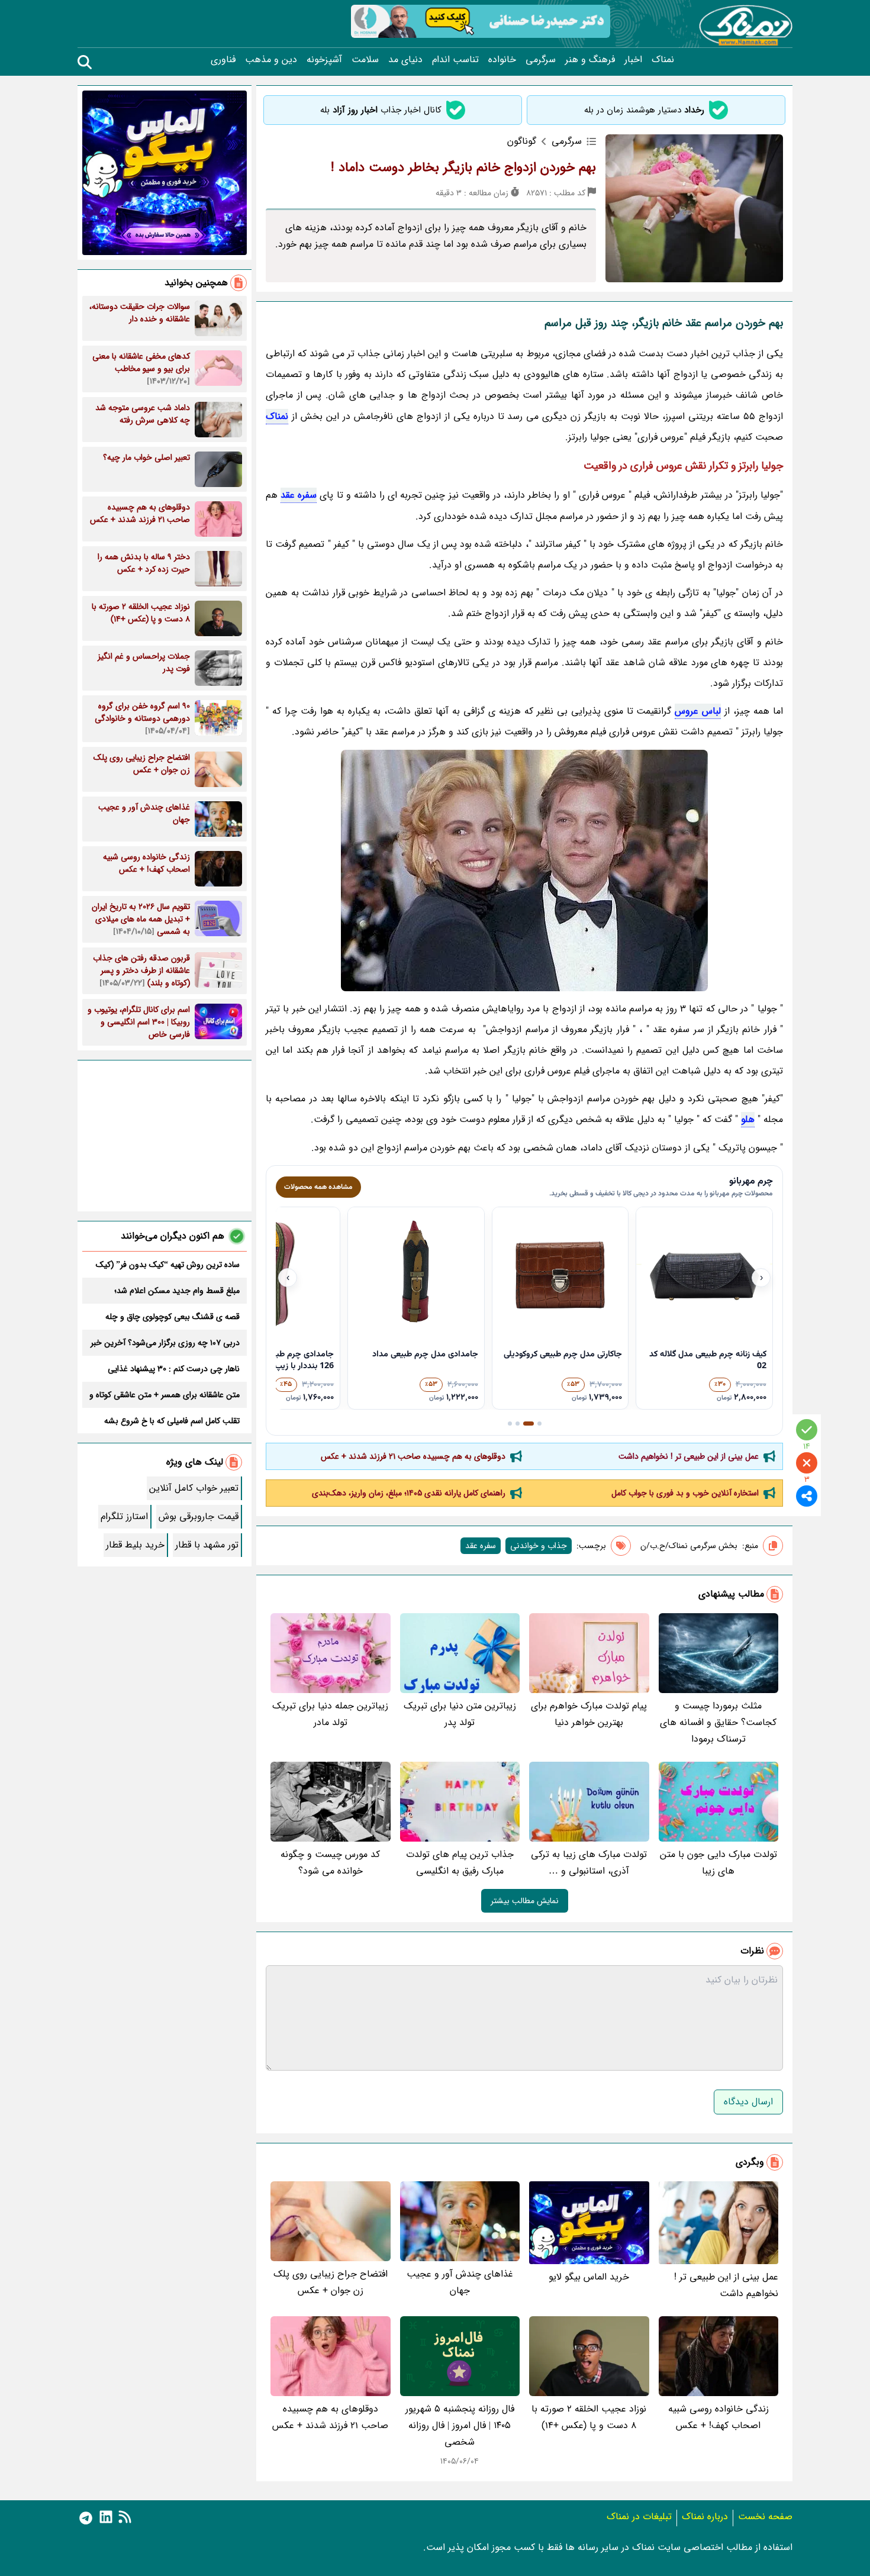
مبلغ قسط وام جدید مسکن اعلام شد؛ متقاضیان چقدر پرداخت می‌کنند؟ (177, 1291)
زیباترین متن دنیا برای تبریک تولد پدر (460, 1714)
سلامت (365, 60)
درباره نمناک (705, 2517)
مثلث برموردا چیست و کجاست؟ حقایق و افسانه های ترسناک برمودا (718, 1722)
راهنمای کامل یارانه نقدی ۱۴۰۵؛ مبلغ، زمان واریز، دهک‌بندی (409, 1493)
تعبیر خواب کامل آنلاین (194, 1488)
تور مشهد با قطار (207, 1545)
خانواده (502, 60)
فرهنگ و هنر (590, 60)
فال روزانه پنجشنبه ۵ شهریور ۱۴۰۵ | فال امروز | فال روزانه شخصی (460, 2425)
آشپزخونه (324, 60)
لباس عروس (698, 711)
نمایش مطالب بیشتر (525, 1901)
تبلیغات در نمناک (639, 2517)
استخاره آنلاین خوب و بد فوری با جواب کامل (685, 1493)
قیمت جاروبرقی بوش (199, 1516)
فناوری (223, 60)
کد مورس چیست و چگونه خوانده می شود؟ (330, 1863)
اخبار (633, 60)
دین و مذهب (271, 60)
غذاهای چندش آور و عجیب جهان (460, 2282)
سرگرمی (541, 60)
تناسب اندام (455, 60)
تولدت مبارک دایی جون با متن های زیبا (718, 1863)
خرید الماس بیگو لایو (589, 2277)
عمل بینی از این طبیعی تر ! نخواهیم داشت (689, 1456)
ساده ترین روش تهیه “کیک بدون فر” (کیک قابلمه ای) (168, 1265)
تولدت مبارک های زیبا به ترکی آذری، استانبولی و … (589, 1863)
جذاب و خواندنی (539, 1546)
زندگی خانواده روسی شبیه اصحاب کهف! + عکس (718, 2417)
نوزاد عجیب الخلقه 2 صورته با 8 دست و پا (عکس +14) (589, 2417)
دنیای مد (405, 60)
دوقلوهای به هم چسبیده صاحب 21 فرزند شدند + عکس (413, 1456)
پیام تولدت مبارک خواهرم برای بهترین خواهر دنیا (589, 1714)
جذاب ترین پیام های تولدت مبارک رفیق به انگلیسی (460, 1863)
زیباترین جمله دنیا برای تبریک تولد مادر (330, 1714)
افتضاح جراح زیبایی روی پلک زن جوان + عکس (331, 2282)
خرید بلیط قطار (135, 1545)
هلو (748, 1119)
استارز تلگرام (124, 1516)
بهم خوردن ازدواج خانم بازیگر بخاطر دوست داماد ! (463, 167)
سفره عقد (299, 495)
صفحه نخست (765, 2517)
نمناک (663, 60)
